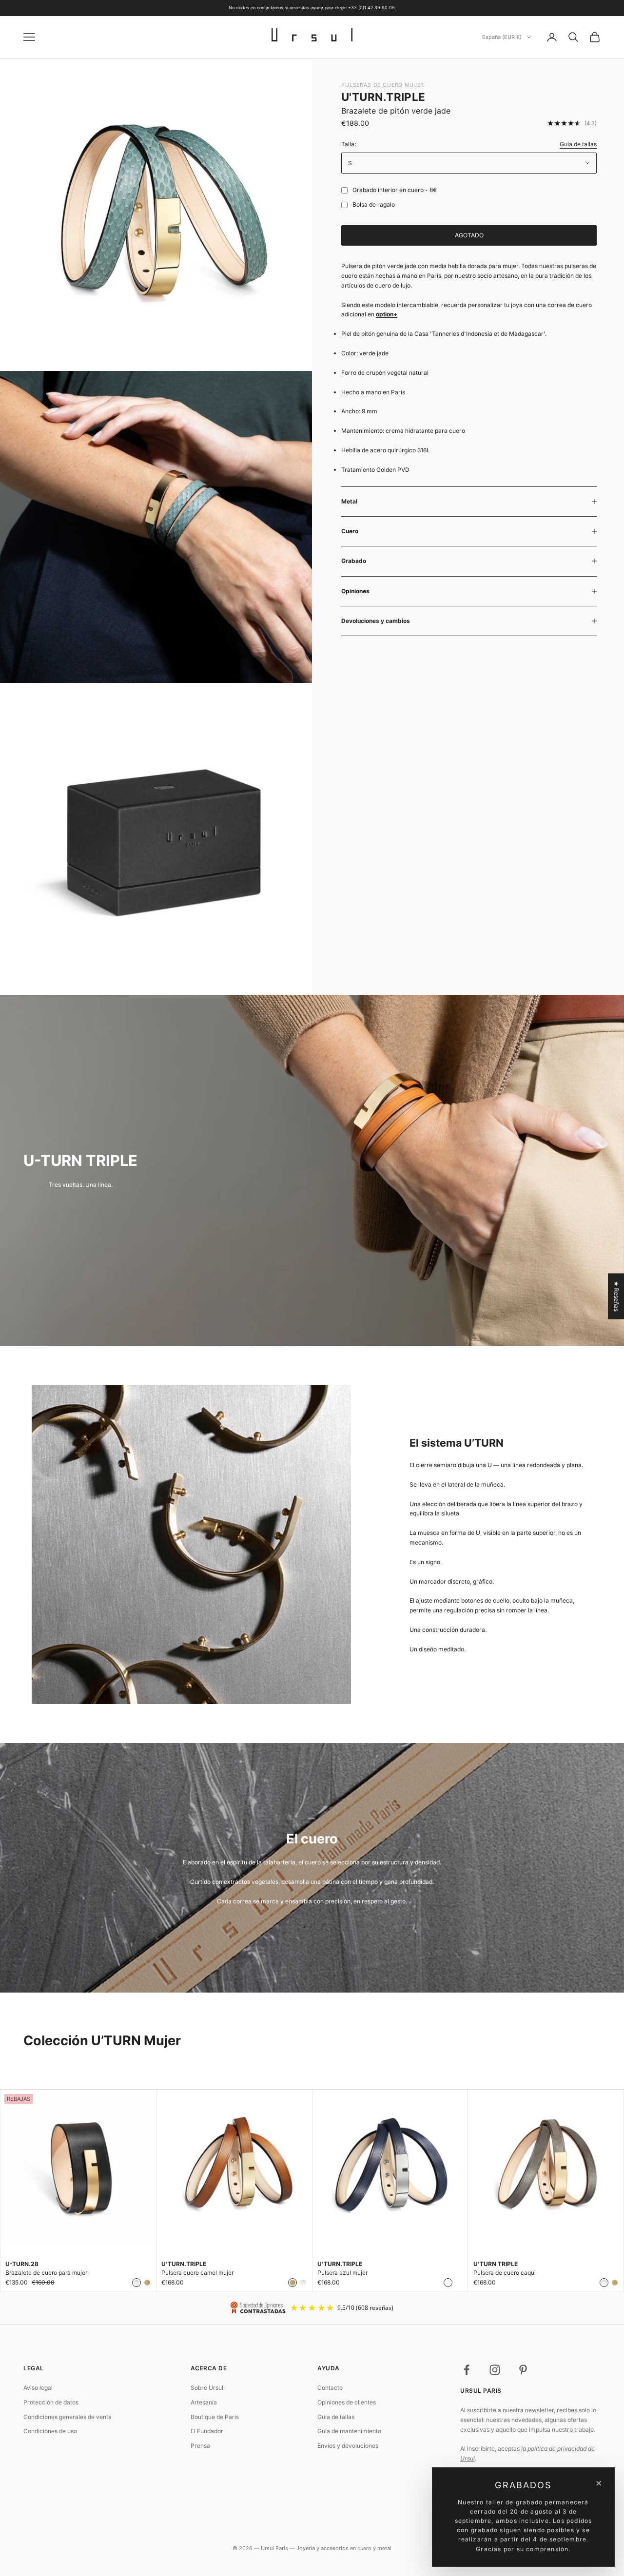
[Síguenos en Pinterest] (523, 2370)
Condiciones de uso (50, 2431)
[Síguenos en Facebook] (467, 2370)
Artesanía (204, 2402)
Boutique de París (215, 2417)
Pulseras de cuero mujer (383, 85)
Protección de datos (51, 2402)
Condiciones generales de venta (68, 2417)
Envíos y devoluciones (348, 2446)
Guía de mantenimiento (349, 2431)
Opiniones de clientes (347, 2402)
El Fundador (207, 2431)
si (342, 190)
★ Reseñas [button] (616, 1296)
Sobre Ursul (207, 2388)
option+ (387, 314)
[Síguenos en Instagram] (495, 2370)
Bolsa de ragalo (374, 204)
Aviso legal (38, 2388)
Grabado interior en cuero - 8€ (395, 190)
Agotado (469, 235)
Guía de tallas (578, 144)
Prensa (200, 2446)
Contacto (330, 2388)
